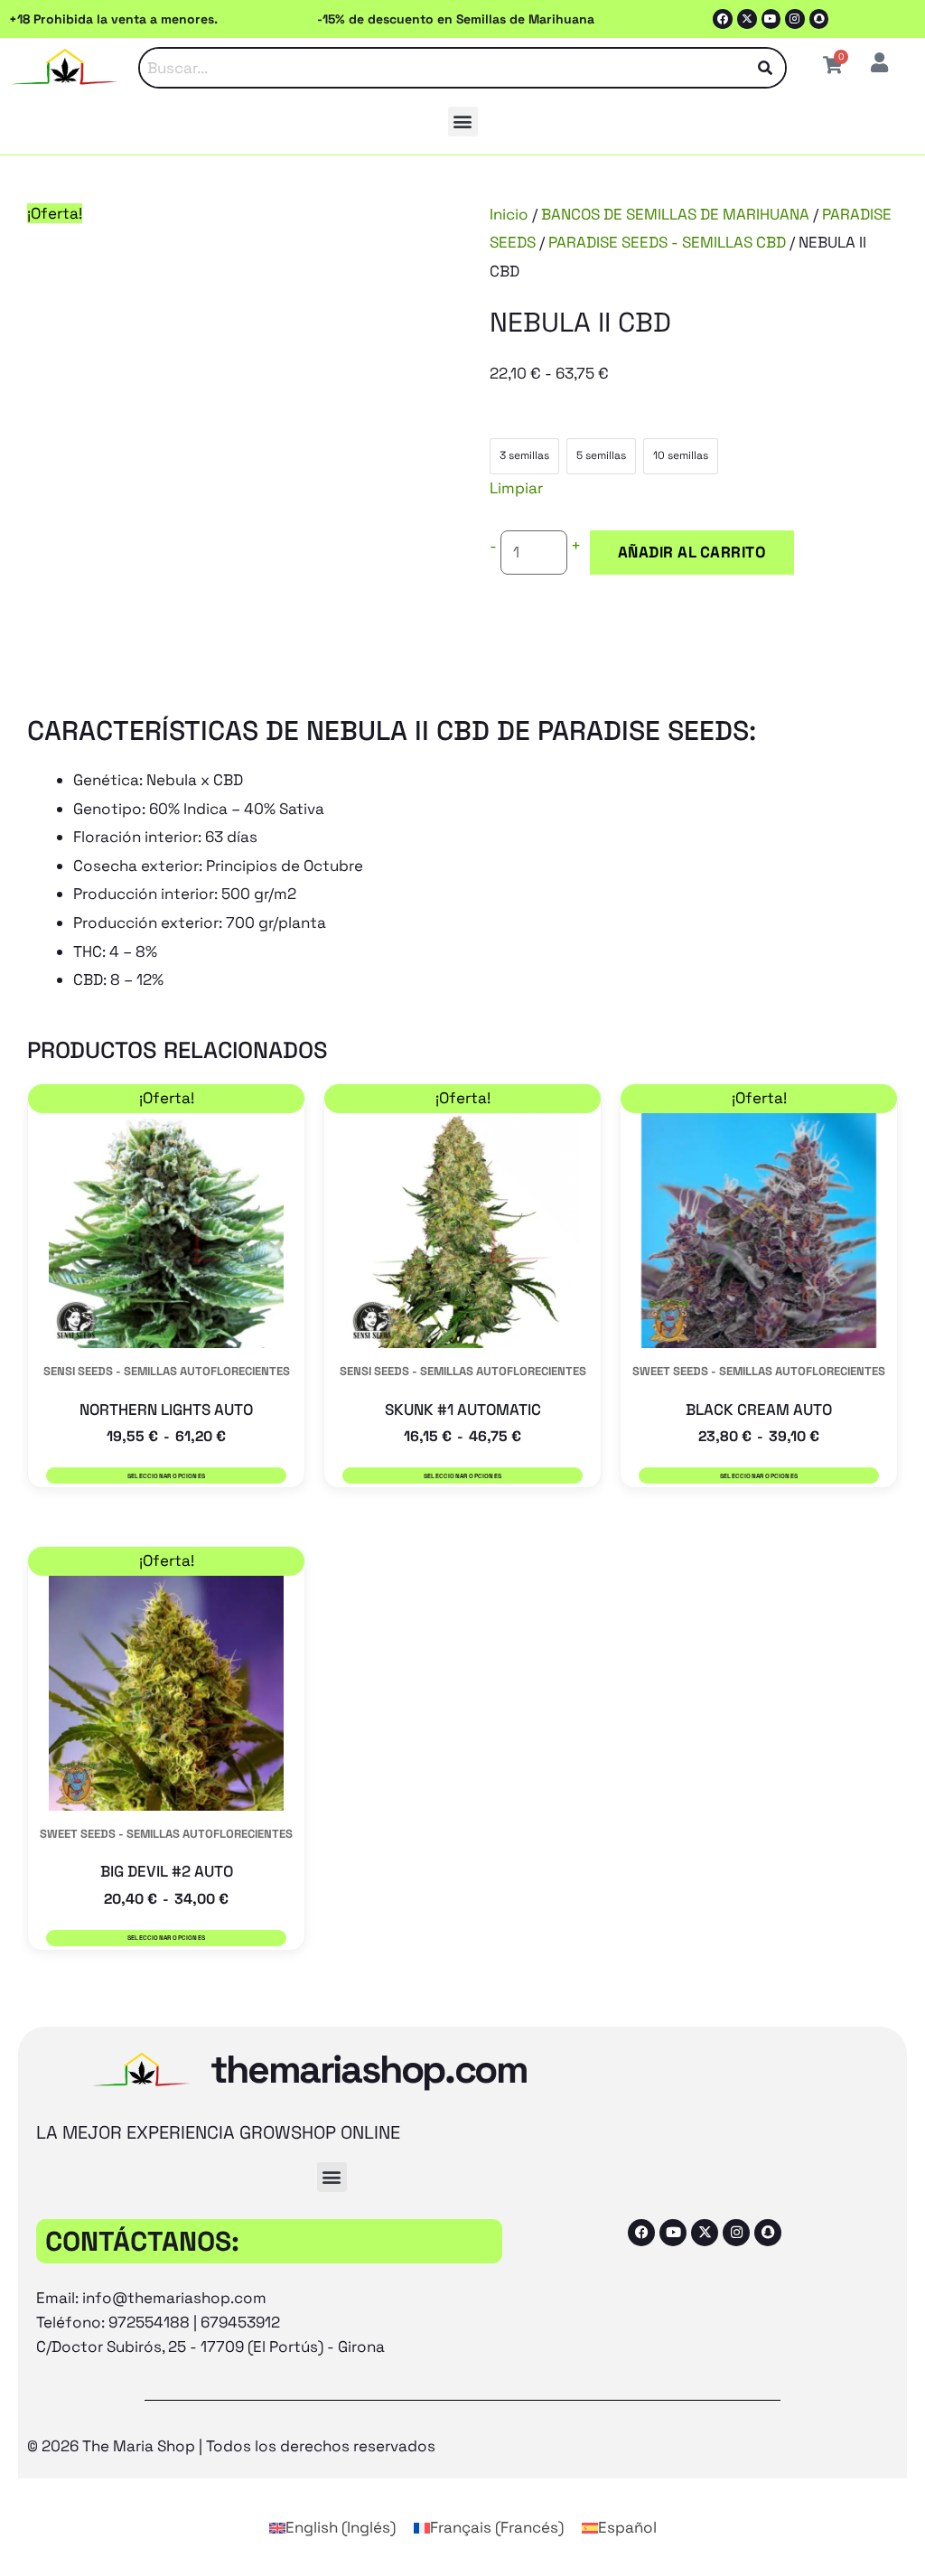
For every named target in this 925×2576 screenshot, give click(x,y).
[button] (463, 122)
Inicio (509, 214)
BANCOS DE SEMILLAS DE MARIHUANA (675, 214)
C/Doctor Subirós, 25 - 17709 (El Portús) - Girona (210, 2347)
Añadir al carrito (692, 552)
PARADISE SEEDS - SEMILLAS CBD (667, 242)
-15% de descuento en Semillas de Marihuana (456, 19)
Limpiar (516, 488)
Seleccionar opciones (166, 1476)
